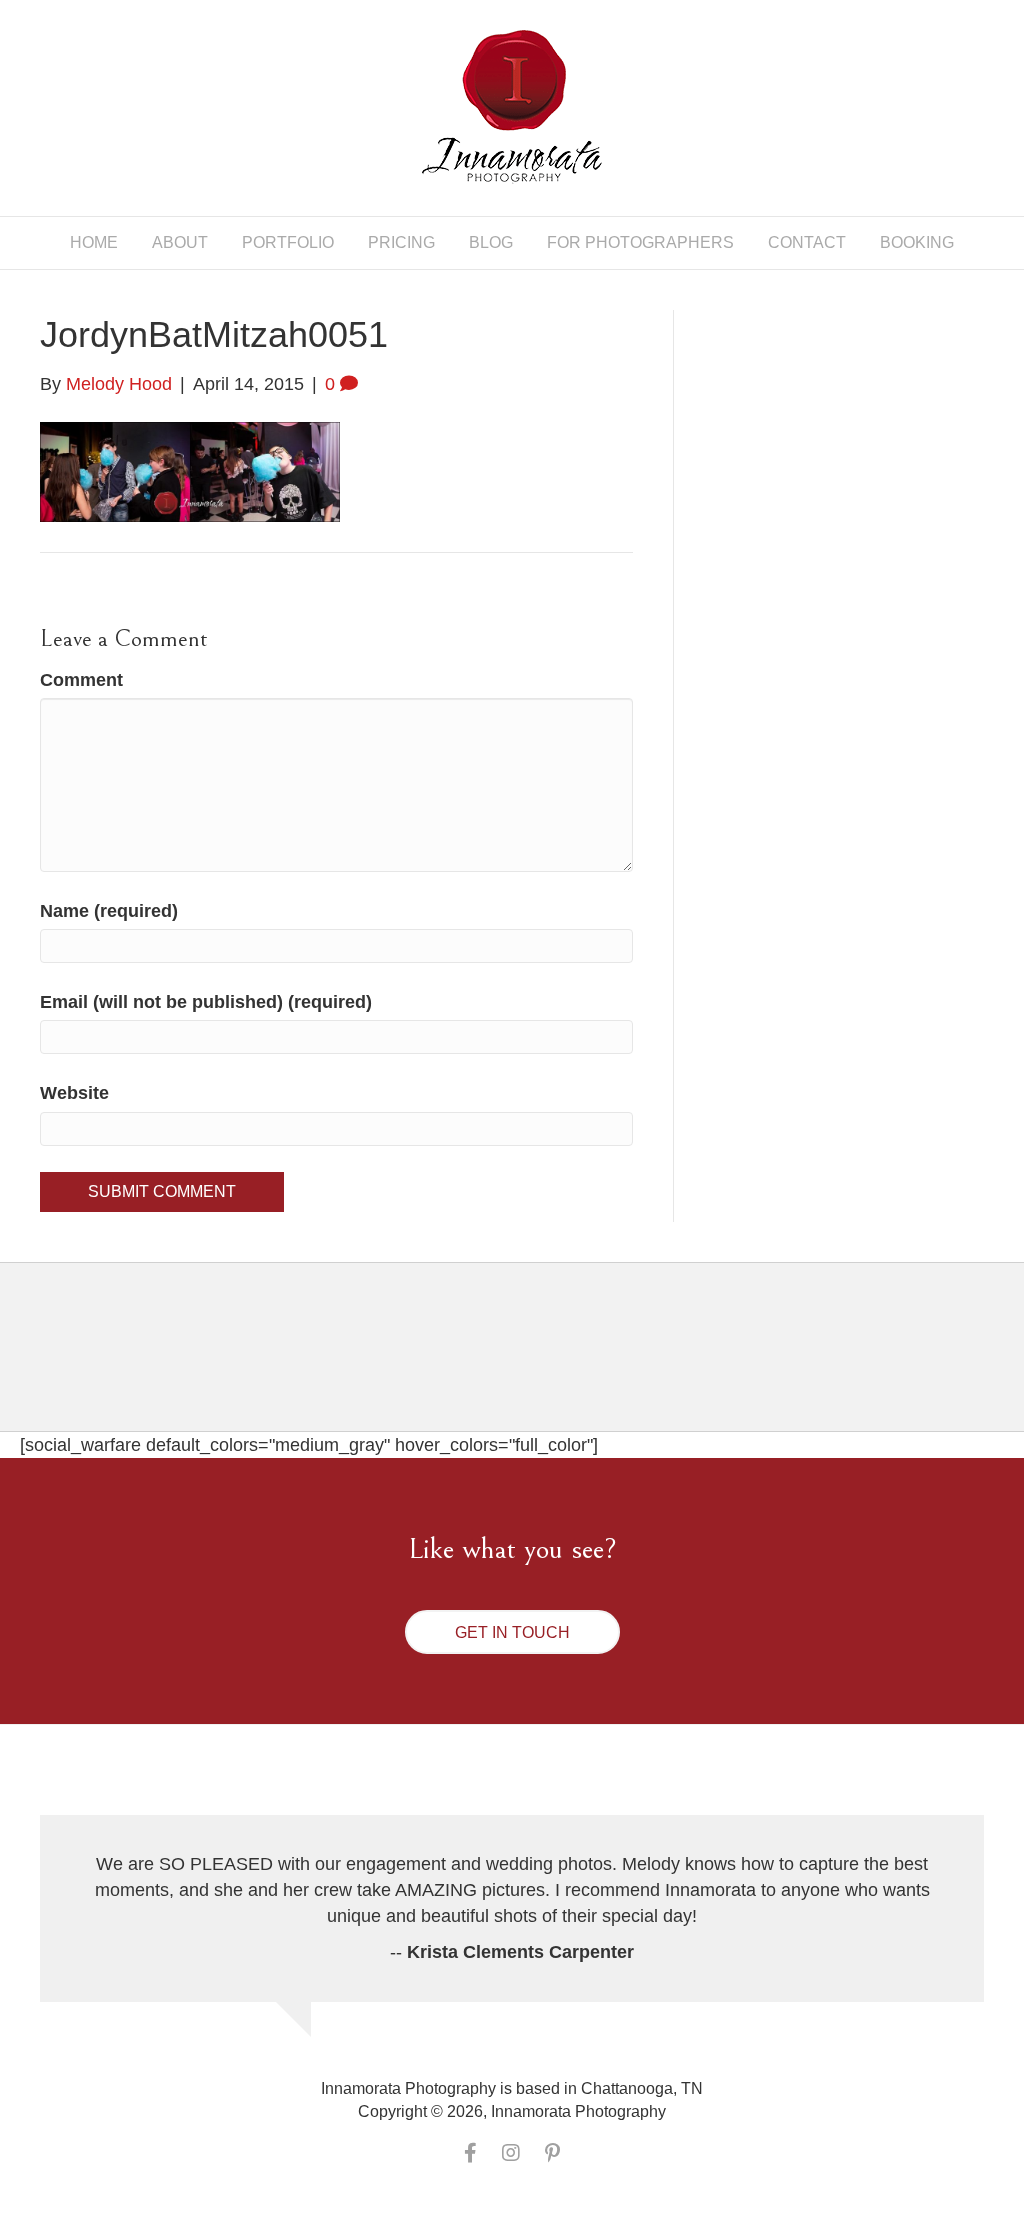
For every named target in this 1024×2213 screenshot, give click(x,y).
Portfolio (288, 242)
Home (94, 242)
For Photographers (640, 242)
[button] (512, 1632)
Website (74, 1093)
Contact (807, 242)
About (180, 242)
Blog (491, 242)
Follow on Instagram (524, 1364)
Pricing (401, 242)
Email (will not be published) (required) (206, 1002)
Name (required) (109, 911)
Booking (917, 242)
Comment (81, 680)
